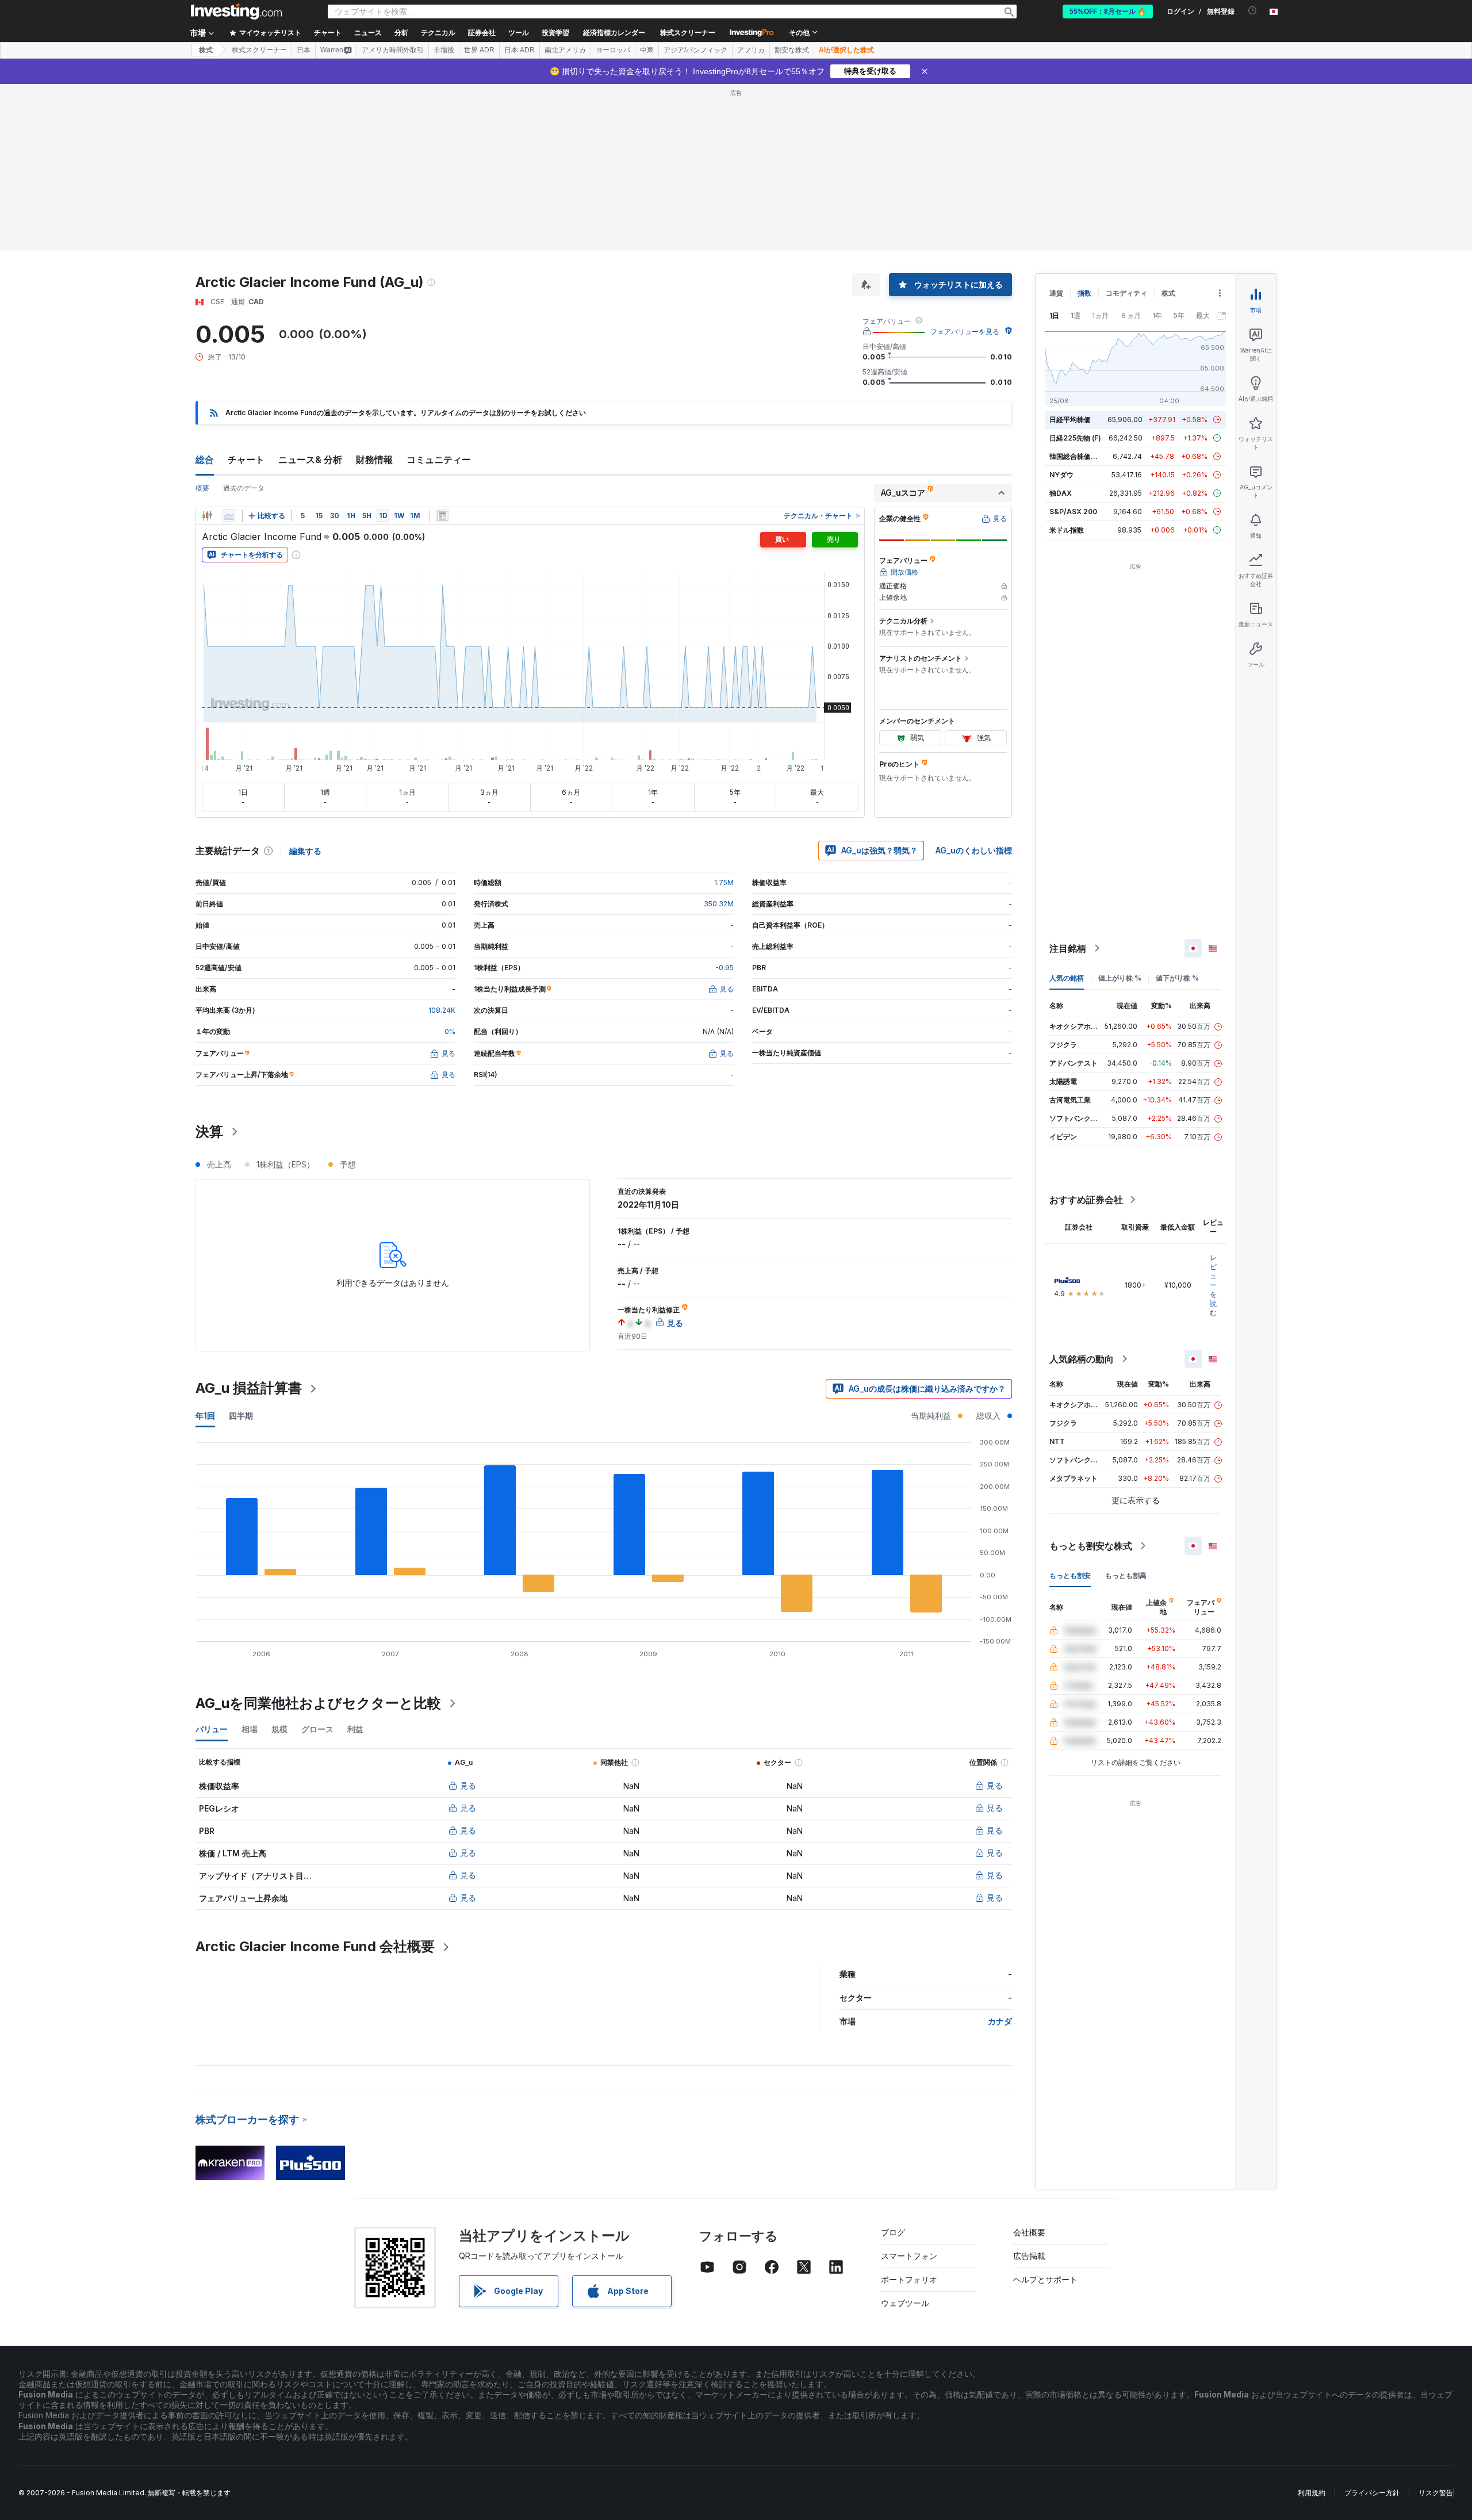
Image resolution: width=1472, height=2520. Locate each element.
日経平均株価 (1070, 420)
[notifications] (1253, 11)
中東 (647, 50)
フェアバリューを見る (965, 332)
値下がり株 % (1177, 978)
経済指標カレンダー (614, 33)
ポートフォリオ (909, 2279)
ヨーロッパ (613, 50)
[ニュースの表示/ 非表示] (442, 516)
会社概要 (1029, 2232)
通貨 (1056, 293)
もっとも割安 (1070, 1575)
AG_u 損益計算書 (249, 1388)
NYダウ (1061, 475)
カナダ (1000, 2021)
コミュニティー (439, 459)
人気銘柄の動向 (1082, 1359)
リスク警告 (1436, 2493)
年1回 (205, 1416)
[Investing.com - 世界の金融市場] (236, 12)
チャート (246, 459)
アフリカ (751, 50)
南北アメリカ (565, 50)
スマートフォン (909, 2256)
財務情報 (374, 459)
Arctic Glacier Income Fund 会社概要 (315, 1946)
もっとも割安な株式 (1091, 1546)
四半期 (241, 1416)
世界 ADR (479, 50)
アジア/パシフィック (695, 50)
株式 (206, 50)
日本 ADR (520, 50)
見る (468, 1785)
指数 (1084, 293)
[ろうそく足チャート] (207, 516)
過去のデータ (244, 488)
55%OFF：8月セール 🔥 (1108, 12)
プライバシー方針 (1372, 2493)
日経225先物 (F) (1075, 438)
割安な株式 (792, 50)
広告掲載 (1029, 2256)
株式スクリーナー (688, 33)
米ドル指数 (1067, 530)
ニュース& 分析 (310, 459)
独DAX (1061, 493)
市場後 (444, 50)
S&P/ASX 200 (1073, 512)
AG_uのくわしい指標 (974, 850)
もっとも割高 (1126, 1575)
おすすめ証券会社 (1086, 1200)
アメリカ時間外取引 (393, 50)
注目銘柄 (1068, 948)
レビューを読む (1213, 1285)
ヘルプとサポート (1045, 2279)
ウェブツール (905, 2303)
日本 (304, 50)
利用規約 (1312, 2493)
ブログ (893, 2232)
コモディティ (1126, 293)
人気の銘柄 (1067, 978)
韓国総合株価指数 (1077, 456)
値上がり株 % (1120, 978)
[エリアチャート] (229, 516)
